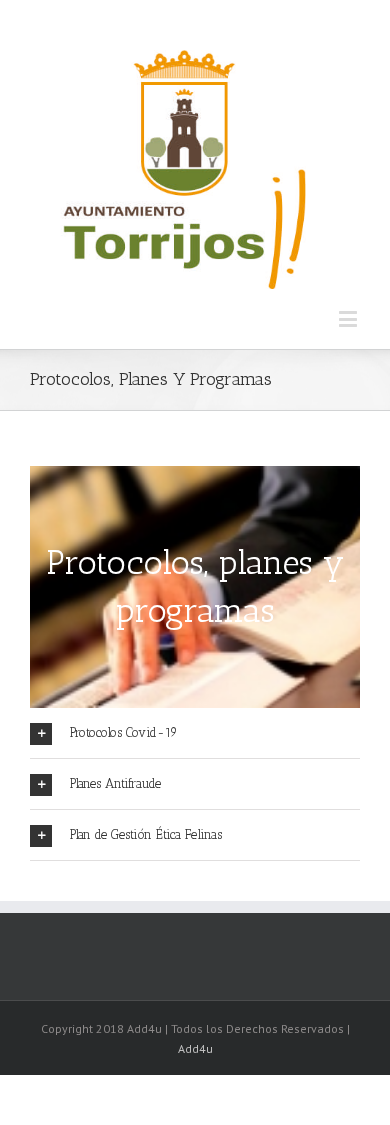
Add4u (195, 1048)
